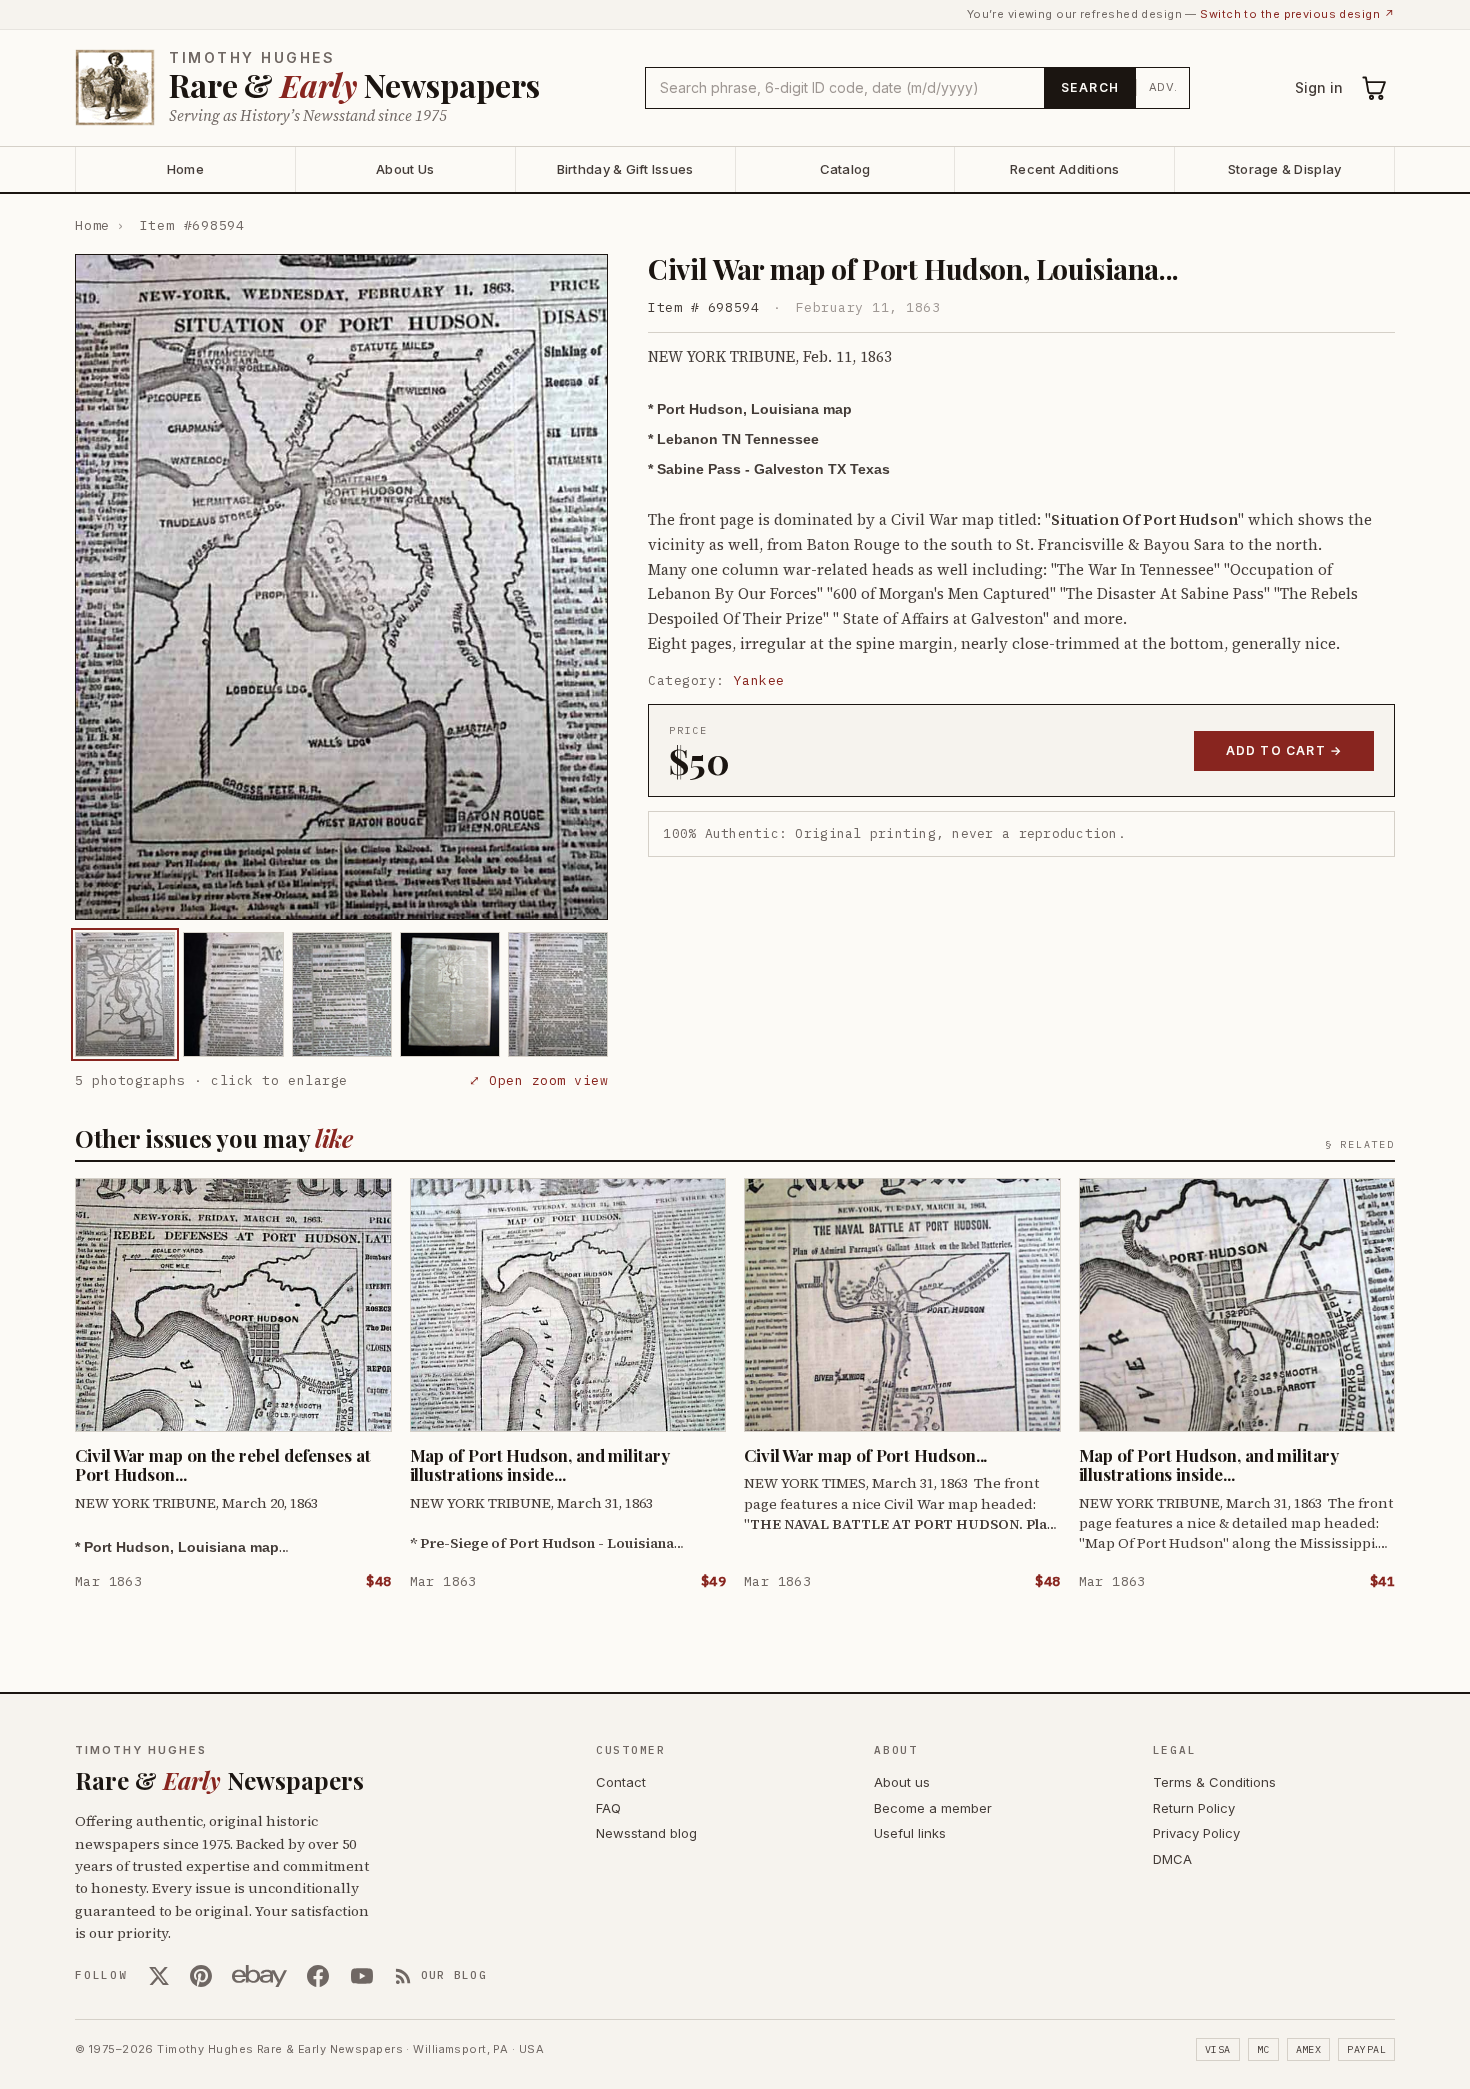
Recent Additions (1064, 169)
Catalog (845, 169)
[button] (341, 587)
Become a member (933, 1808)
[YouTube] (362, 1976)
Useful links (910, 1833)
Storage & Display (1284, 169)
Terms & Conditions (1214, 1782)
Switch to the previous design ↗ (1297, 14)
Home (185, 169)
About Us (405, 169)
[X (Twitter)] (159, 1976)
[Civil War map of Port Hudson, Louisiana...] (125, 994)
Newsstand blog (646, 1833)
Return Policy (1194, 1808)
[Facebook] (318, 1976)
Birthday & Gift (625, 169)
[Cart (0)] (1375, 88)
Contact (621, 1782)
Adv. (1163, 87)
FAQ (608, 1808)
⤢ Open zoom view (538, 1080)
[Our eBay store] (259, 1976)
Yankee (759, 680)
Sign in (1319, 87)
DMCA (1172, 1859)
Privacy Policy (1196, 1833)
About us (902, 1782)
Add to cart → (1284, 750)
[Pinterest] (201, 1976)
